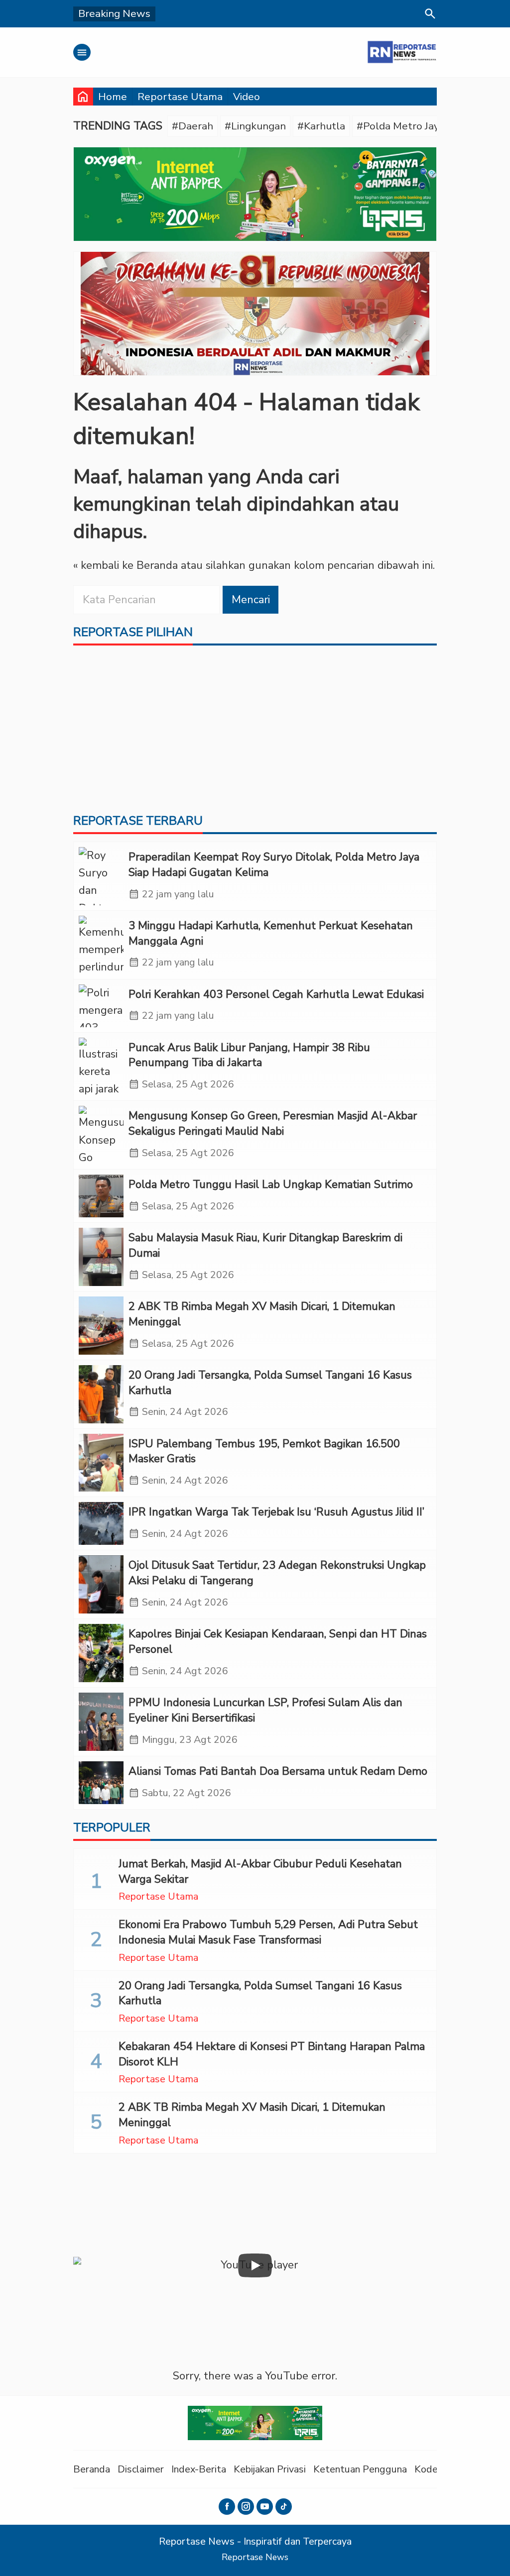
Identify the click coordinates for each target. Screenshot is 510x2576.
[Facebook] (227, 2507)
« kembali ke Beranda (126, 565)
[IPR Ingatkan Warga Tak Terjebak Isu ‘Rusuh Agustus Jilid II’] (101, 1523)
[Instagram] (246, 2507)
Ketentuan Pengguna (360, 2469)
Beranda (92, 2469)
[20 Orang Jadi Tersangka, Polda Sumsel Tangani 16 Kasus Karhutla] (101, 1394)
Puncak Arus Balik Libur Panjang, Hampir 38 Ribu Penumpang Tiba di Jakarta (249, 1055)
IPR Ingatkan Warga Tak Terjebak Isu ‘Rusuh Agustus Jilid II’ (276, 1512)
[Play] (255, 2265)
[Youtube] (265, 2507)
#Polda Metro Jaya (401, 126)
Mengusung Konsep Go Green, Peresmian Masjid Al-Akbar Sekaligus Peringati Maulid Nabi (273, 1124)
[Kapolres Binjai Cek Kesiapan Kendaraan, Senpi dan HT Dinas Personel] (101, 1653)
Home (113, 97)
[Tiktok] (284, 2507)
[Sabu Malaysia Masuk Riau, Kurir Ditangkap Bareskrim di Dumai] (101, 1257)
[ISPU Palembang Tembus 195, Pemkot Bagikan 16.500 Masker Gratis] (101, 1463)
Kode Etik (436, 2469)
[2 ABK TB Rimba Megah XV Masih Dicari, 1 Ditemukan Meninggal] (101, 1326)
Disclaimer (141, 2469)
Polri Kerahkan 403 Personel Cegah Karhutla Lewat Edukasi (276, 994)
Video (247, 97)
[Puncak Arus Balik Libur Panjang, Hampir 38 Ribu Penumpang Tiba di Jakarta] (101, 1067)
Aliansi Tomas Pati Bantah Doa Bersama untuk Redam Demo (278, 1771)
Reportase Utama (180, 97)
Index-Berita (199, 2469)
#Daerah (192, 126)
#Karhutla (321, 126)
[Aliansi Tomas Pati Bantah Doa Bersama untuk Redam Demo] (101, 1783)
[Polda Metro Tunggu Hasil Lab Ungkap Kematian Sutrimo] (101, 1196)
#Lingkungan (255, 126)
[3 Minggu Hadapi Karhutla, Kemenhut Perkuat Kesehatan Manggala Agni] (101, 945)
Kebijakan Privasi (270, 2469)
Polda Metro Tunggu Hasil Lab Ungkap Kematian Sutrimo (271, 1184)
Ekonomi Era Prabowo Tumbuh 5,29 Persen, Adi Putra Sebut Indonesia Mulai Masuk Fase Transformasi (268, 1932)
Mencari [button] (251, 600)
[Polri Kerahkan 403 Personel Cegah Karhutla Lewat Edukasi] (101, 1006)
